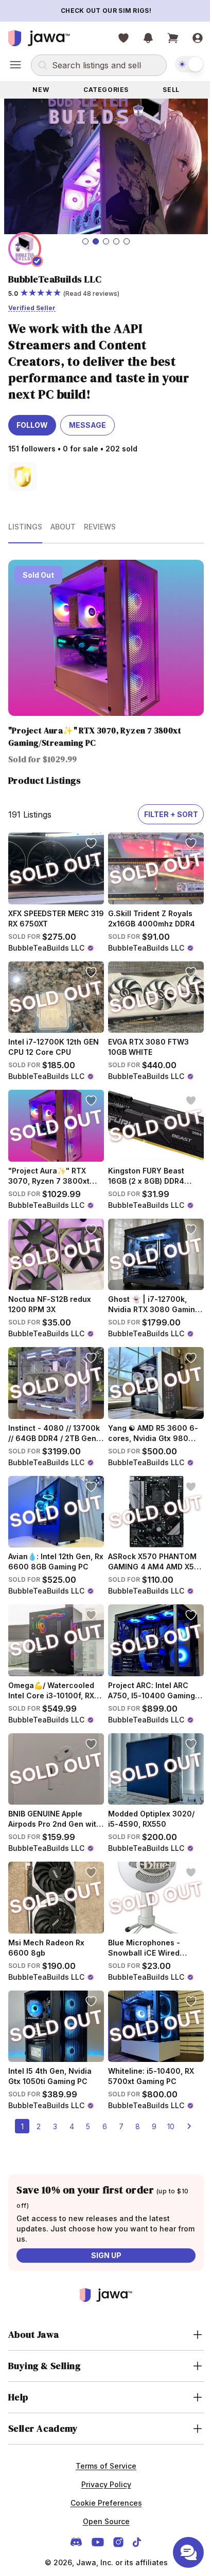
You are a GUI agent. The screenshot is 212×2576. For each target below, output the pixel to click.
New (40, 90)
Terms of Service (102, 2426)
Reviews (100, 522)
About (63, 522)
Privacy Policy (102, 2444)
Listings (25, 522)
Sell (165, 90)
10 (167, 2086)
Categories (102, 90)
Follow (32, 420)
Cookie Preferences (102, 2463)
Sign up (102, 2215)
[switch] (182, 64)
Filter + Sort (163, 803)
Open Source (102, 2481)
